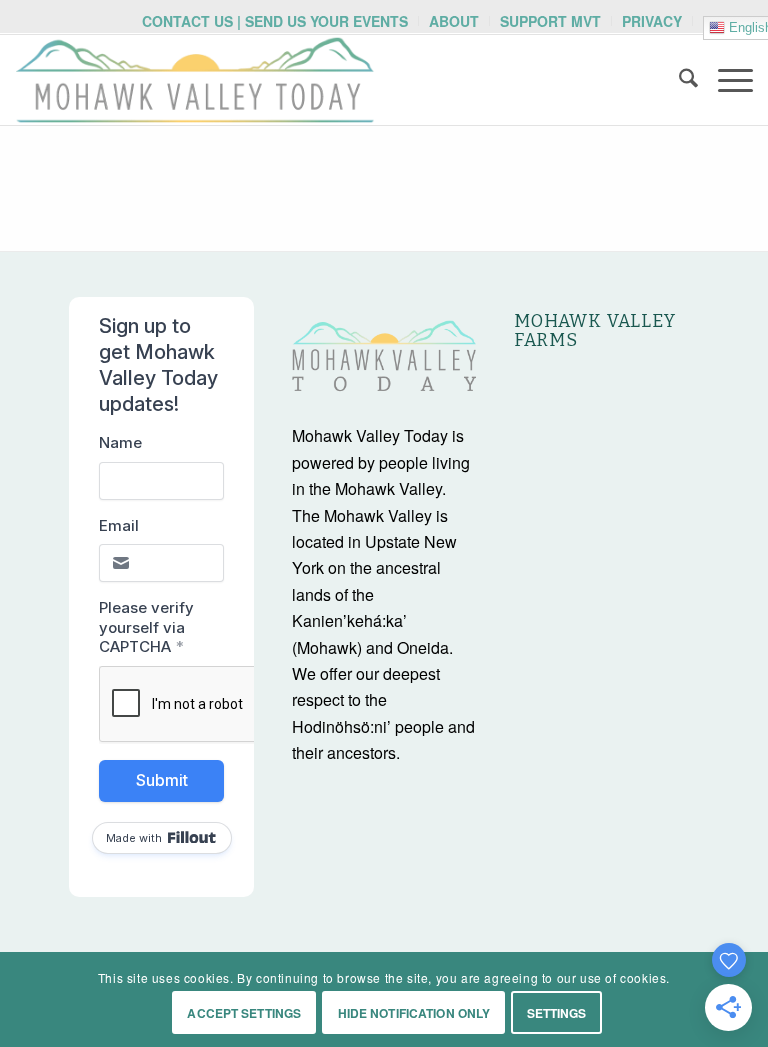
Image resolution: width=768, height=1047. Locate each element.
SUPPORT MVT (550, 21)
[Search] (678, 80)
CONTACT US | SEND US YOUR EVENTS (275, 21)
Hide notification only (414, 1013)
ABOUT (454, 21)
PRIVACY (652, 21)
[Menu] (725, 80)
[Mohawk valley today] (195, 80)
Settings (557, 1013)
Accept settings (244, 1013)
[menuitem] (275, 21)
